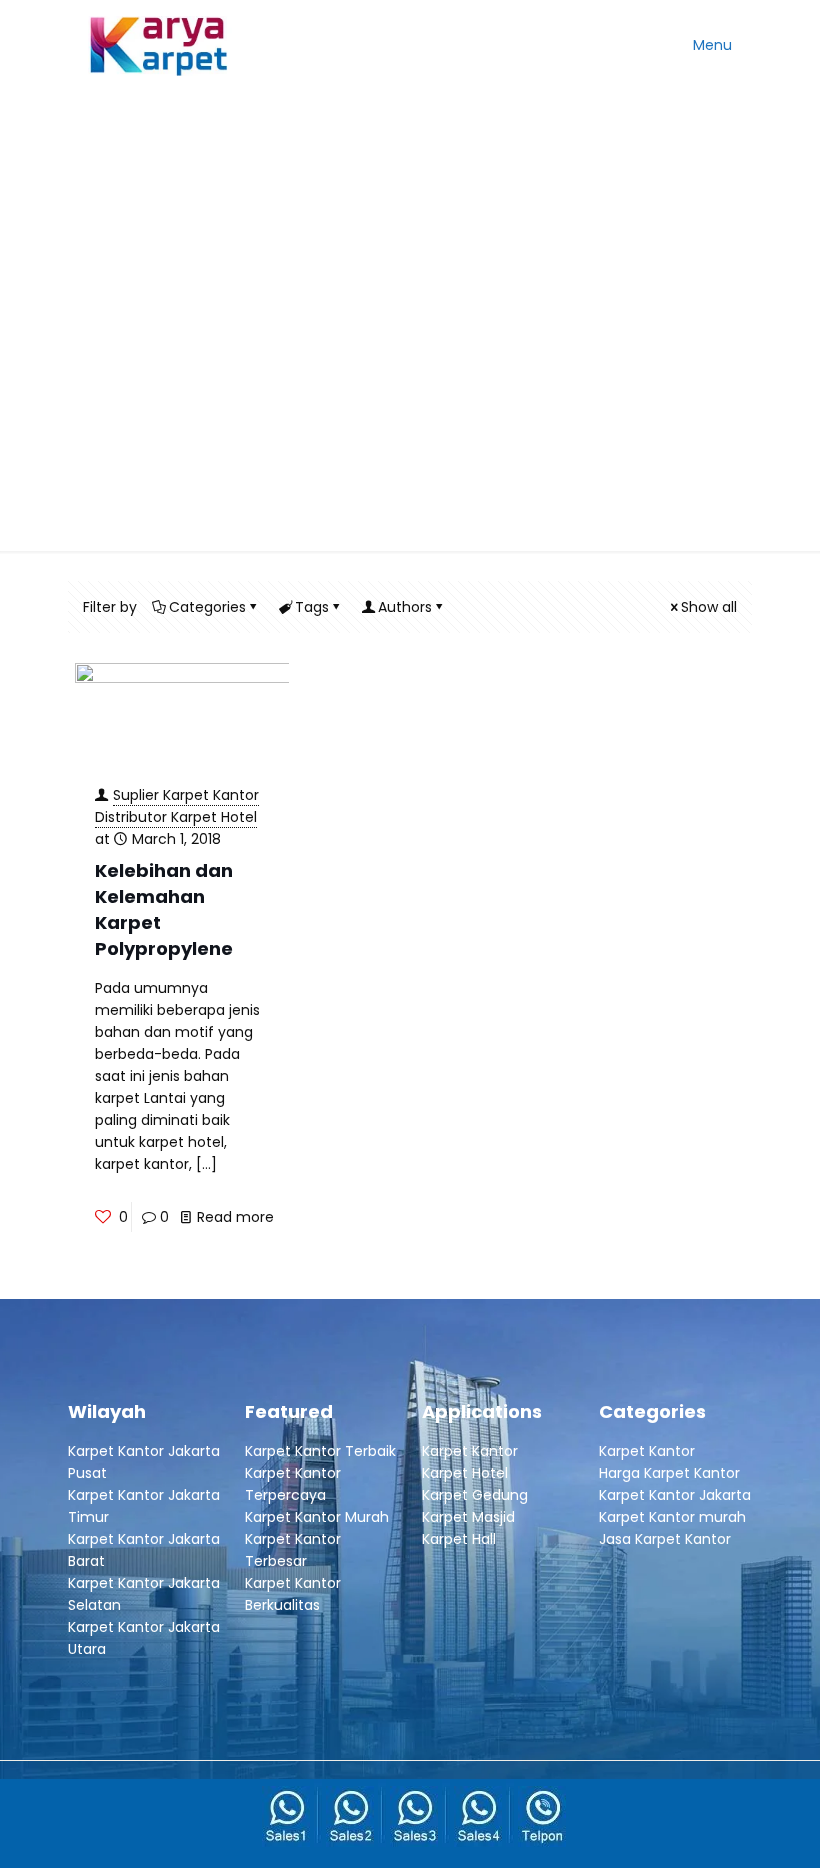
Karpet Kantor (470, 1451)
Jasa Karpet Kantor (665, 1539)
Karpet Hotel (465, 1473)
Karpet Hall (459, 1539)
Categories (207, 607)
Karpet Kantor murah (672, 1517)
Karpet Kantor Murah (317, 1517)
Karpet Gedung (475, 1495)
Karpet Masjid (468, 1517)
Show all (709, 607)
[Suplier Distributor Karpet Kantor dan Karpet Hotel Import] (160, 45)
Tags (312, 607)
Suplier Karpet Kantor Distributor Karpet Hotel (177, 806)
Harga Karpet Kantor (669, 1473)
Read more (235, 1217)
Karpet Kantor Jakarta (675, 1495)
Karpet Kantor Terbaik (320, 1451)
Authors (405, 607)
